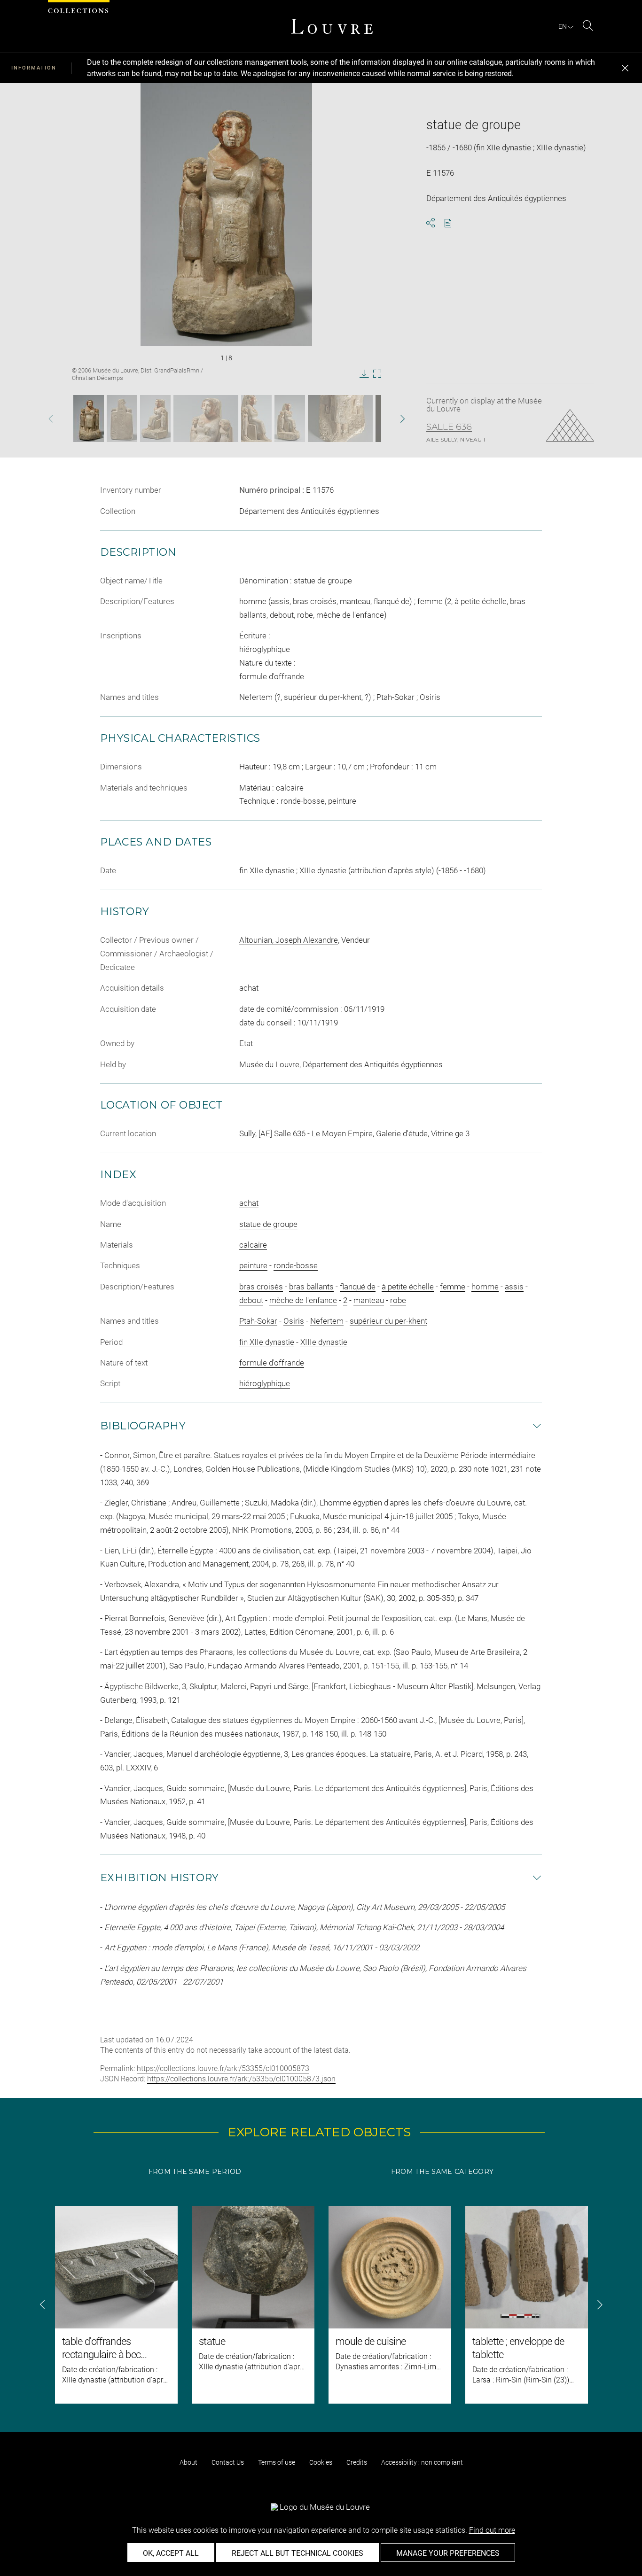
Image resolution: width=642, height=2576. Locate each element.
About (188, 2462)
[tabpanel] (321, 2305)
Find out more (492, 2530)
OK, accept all (171, 2553)
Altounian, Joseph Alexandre (289, 940)
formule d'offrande (272, 1363)
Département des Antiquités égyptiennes (309, 511)
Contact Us (228, 2462)
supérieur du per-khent (388, 1321)
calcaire (253, 1245)
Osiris (294, 1321)
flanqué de (358, 1287)
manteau (369, 1300)
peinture (253, 1265)
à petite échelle (408, 1287)
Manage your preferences (448, 2553)
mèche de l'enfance (303, 1300)
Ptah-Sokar (258, 1321)
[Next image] (389, 419)
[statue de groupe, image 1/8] (89, 419)
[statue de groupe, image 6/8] (290, 419)
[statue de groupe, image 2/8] (122, 419)
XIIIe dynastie (324, 1342)
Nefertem (327, 1321)
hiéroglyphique (265, 1383)
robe (398, 1300)
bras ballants (311, 1287)
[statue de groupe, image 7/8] (340, 419)
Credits (357, 2462)
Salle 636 (449, 427)
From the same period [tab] (195, 2172)
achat (249, 1203)
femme (453, 1287)
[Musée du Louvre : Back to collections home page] (332, 26)
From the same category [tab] (442, 2172)
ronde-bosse (296, 1265)
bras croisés (261, 1287)
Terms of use (277, 2462)
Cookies (321, 2462)
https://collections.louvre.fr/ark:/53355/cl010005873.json (241, 2079)
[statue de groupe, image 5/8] (256, 419)
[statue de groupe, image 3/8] (155, 419)
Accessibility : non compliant (422, 2462)
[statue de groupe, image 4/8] (206, 419)
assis (514, 1287)
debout (251, 1300)
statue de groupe (268, 1224)
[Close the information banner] (625, 68)
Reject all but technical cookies (298, 2553)
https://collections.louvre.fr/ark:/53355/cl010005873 (223, 2068)
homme (485, 1287)
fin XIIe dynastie (267, 1342)
